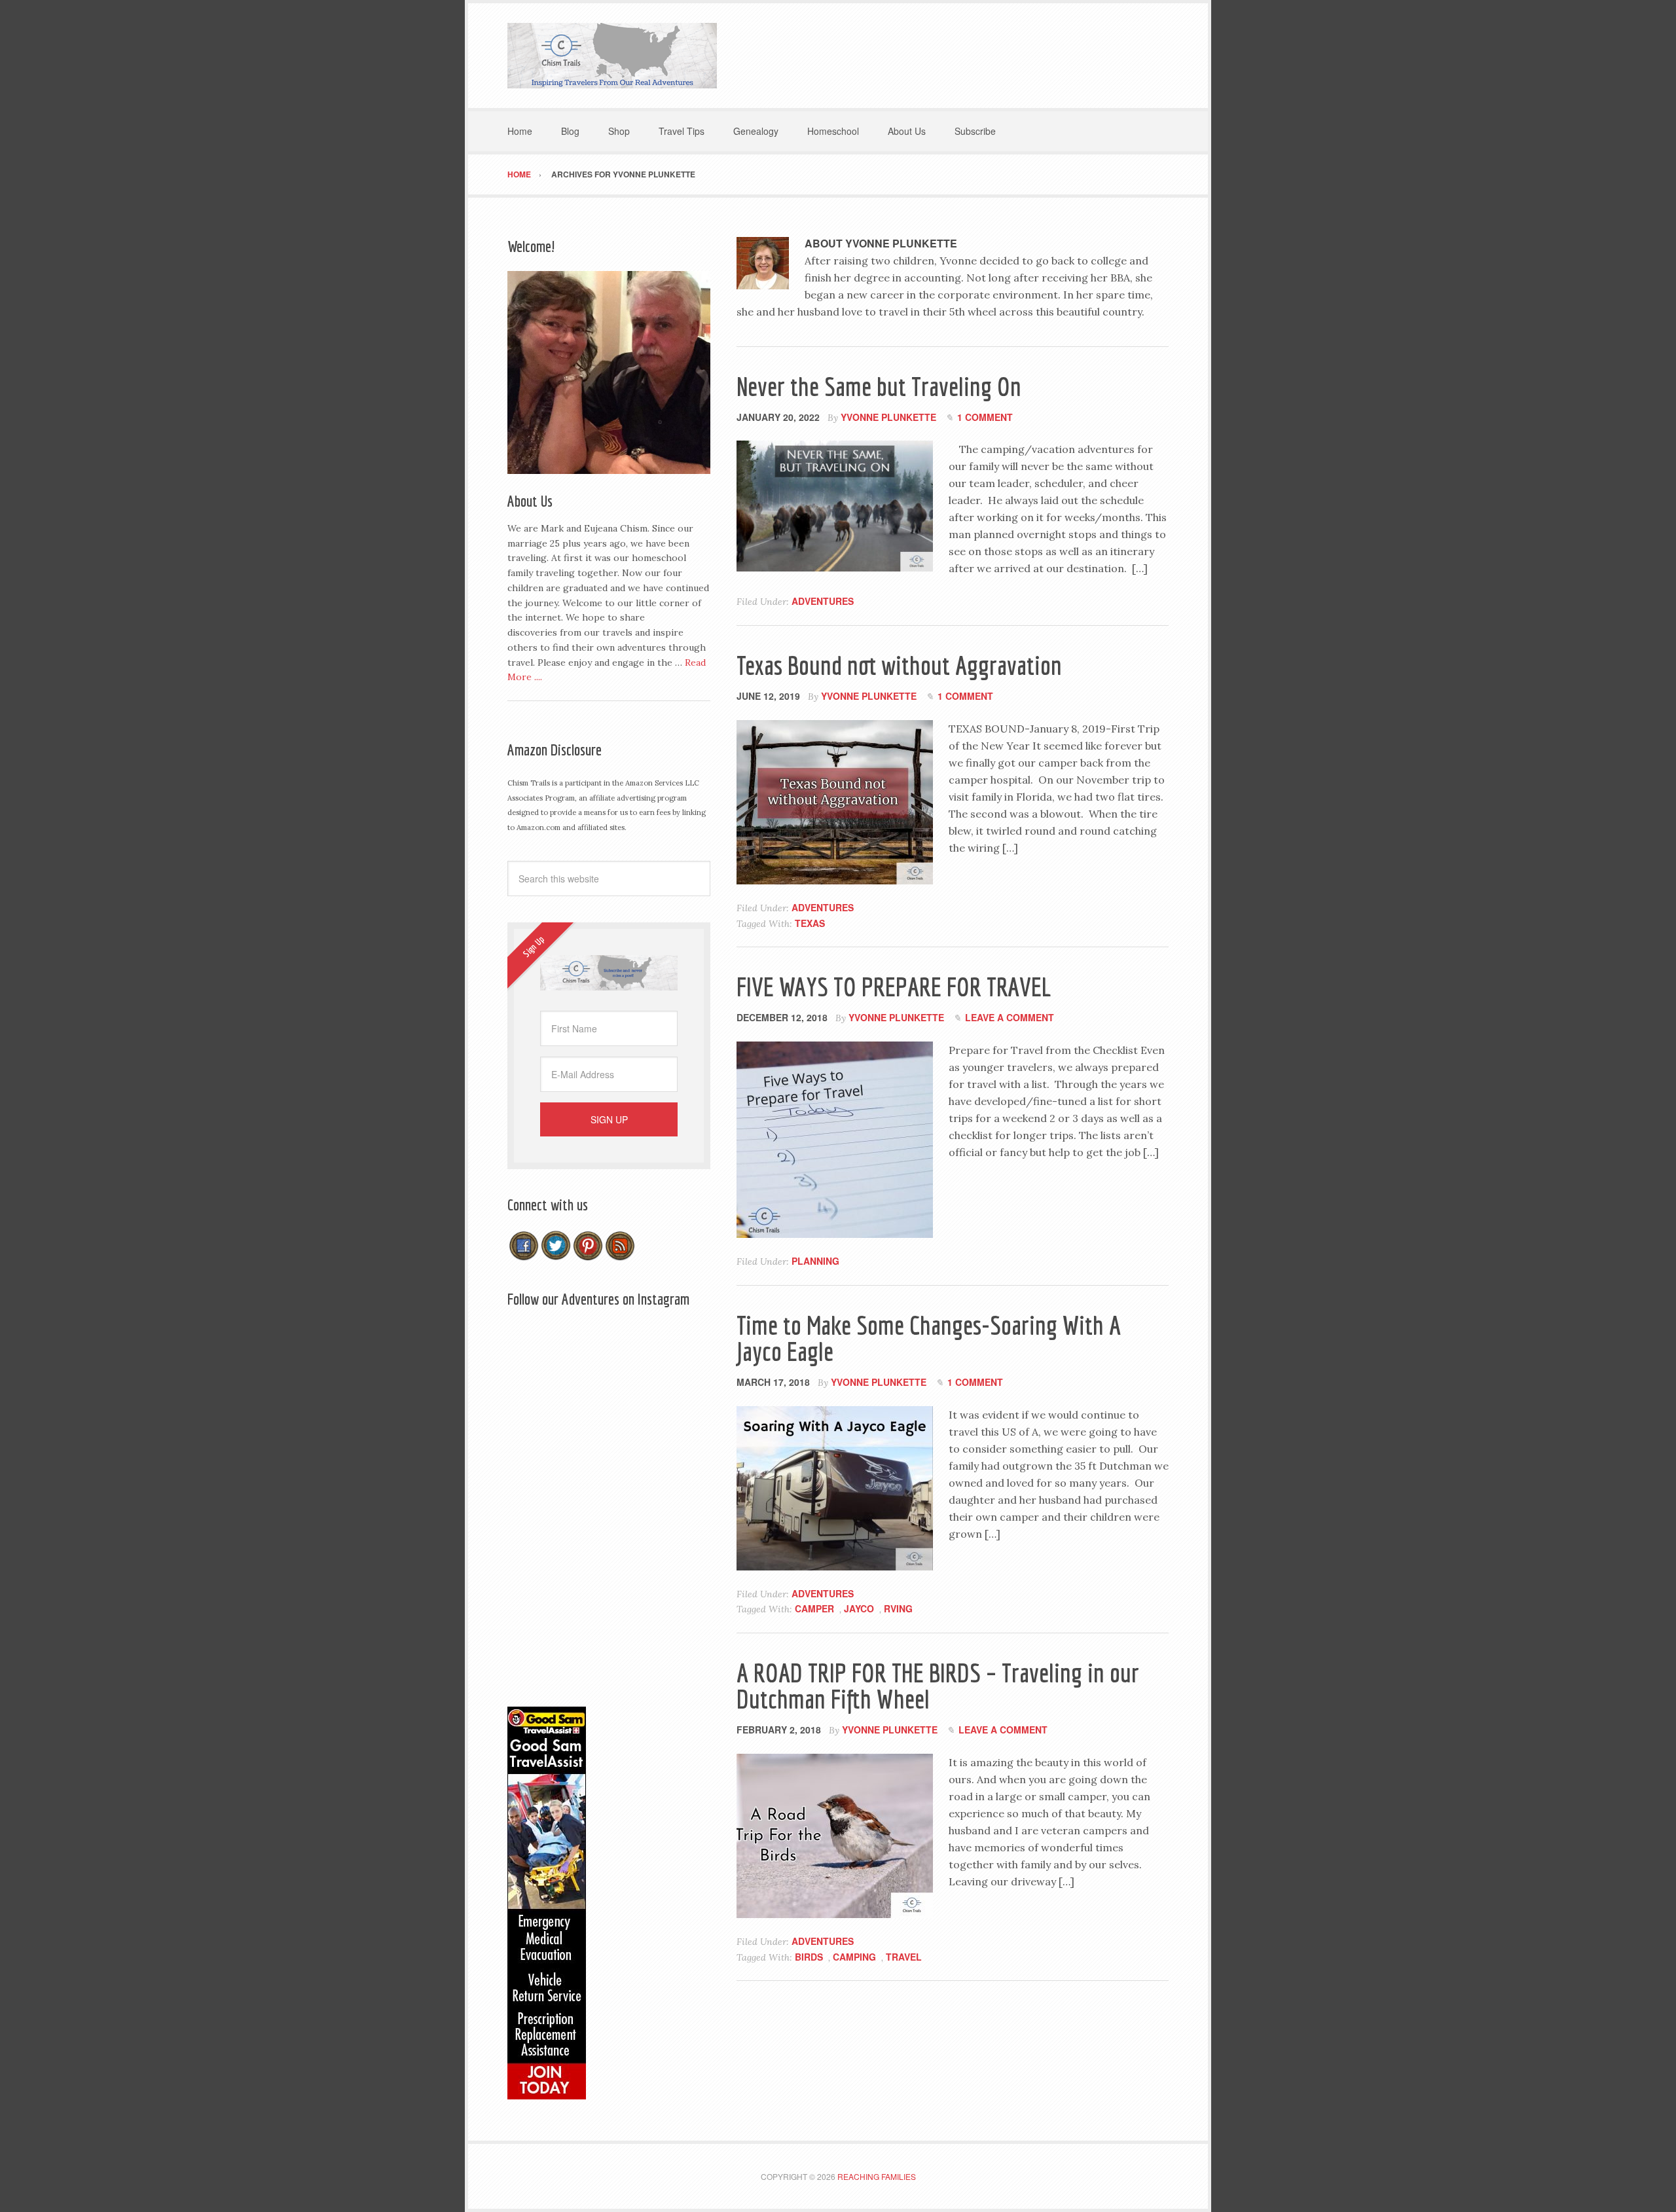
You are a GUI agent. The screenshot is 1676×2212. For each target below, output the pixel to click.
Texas (810, 923)
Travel (904, 1957)
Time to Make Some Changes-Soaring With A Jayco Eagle (929, 1338)
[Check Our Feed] (620, 1256)
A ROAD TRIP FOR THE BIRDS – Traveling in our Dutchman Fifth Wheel (938, 1686)
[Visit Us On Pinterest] (588, 1256)
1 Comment (985, 417)
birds (809, 1957)
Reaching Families (877, 2176)
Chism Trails (612, 56)
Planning (815, 1261)
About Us (530, 501)
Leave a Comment (1010, 1017)
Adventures (823, 601)
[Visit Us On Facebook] (523, 1256)
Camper (814, 1608)
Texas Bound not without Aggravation (899, 665)
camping (854, 1957)
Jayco (859, 1608)
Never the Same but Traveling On (879, 386)
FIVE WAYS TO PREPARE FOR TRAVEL (894, 987)
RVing (898, 1608)
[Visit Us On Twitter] (556, 1256)
